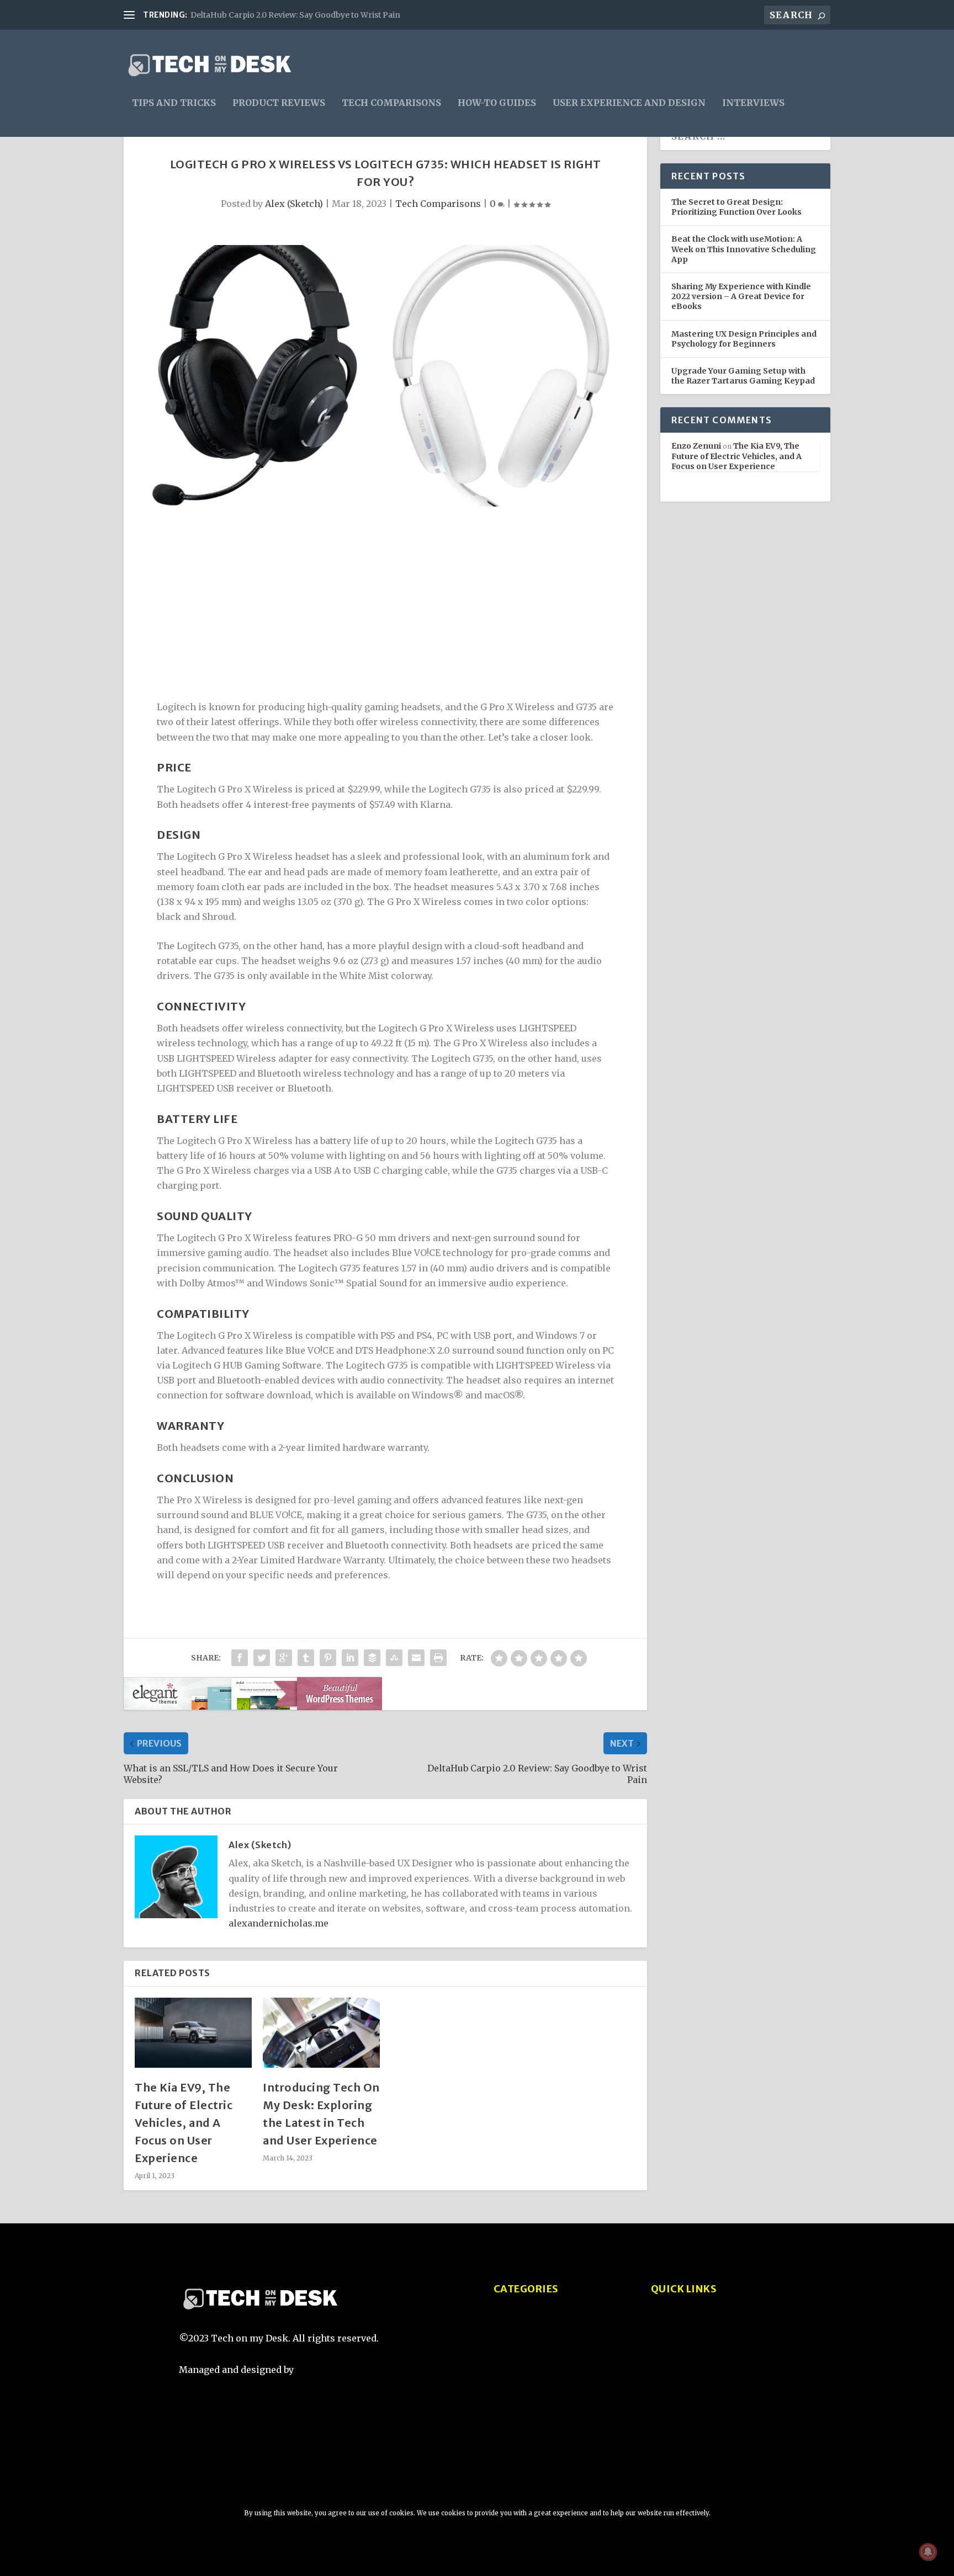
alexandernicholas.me (279, 1923)
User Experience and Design (629, 103)
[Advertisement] (385, 606)
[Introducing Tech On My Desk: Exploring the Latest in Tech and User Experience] (321, 2033)
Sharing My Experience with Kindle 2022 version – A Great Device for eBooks (741, 296)
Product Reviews (279, 103)
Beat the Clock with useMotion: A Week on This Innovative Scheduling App (744, 249)
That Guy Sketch (335, 2370)
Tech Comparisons (391, 103)
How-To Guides (497, 103)
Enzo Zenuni (696, 446)
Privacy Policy (682, 2348)
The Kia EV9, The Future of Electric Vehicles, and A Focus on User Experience (184, 2123)
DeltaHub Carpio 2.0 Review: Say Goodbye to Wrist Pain (295, 15)
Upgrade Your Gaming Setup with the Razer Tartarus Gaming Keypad (743, 376)
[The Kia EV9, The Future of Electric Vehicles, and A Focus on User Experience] (193, 2033)
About (664, 2327)
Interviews (753, 103)
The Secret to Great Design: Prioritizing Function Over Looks (736, 207)
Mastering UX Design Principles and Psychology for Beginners (744, 339)
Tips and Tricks (174, 103)
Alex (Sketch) (294, 204)
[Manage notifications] (928, 2552)
